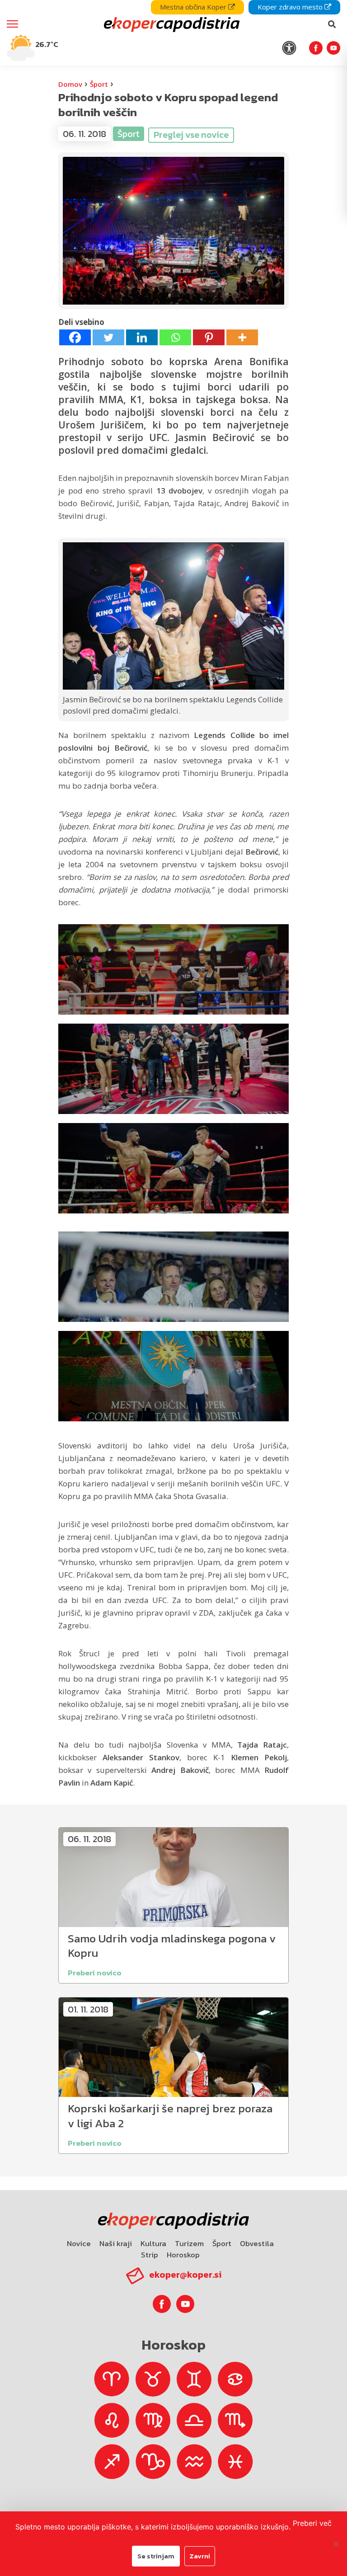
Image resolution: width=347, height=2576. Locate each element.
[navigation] (173, 33)
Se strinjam (156, 2556)
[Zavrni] (336, 2544)
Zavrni (200, 2556)
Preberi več (312, 2523)
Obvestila (257, 2243)
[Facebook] (75, 337)
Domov (70, 84)
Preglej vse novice (191, 135)
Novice (79, 2243)
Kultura (153, 2243)
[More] (242, 337)
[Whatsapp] (175, 337)
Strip (150, 2255)
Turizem (189, 2243)
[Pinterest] (209, 337)
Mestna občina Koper (194, 7)
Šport (99, 84)
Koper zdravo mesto (291, 7)
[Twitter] (108, 337)
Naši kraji (116, 2243)
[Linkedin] (142, 337)
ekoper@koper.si (185, 2275)
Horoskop (183, 2255)
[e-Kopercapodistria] (171, 24)
